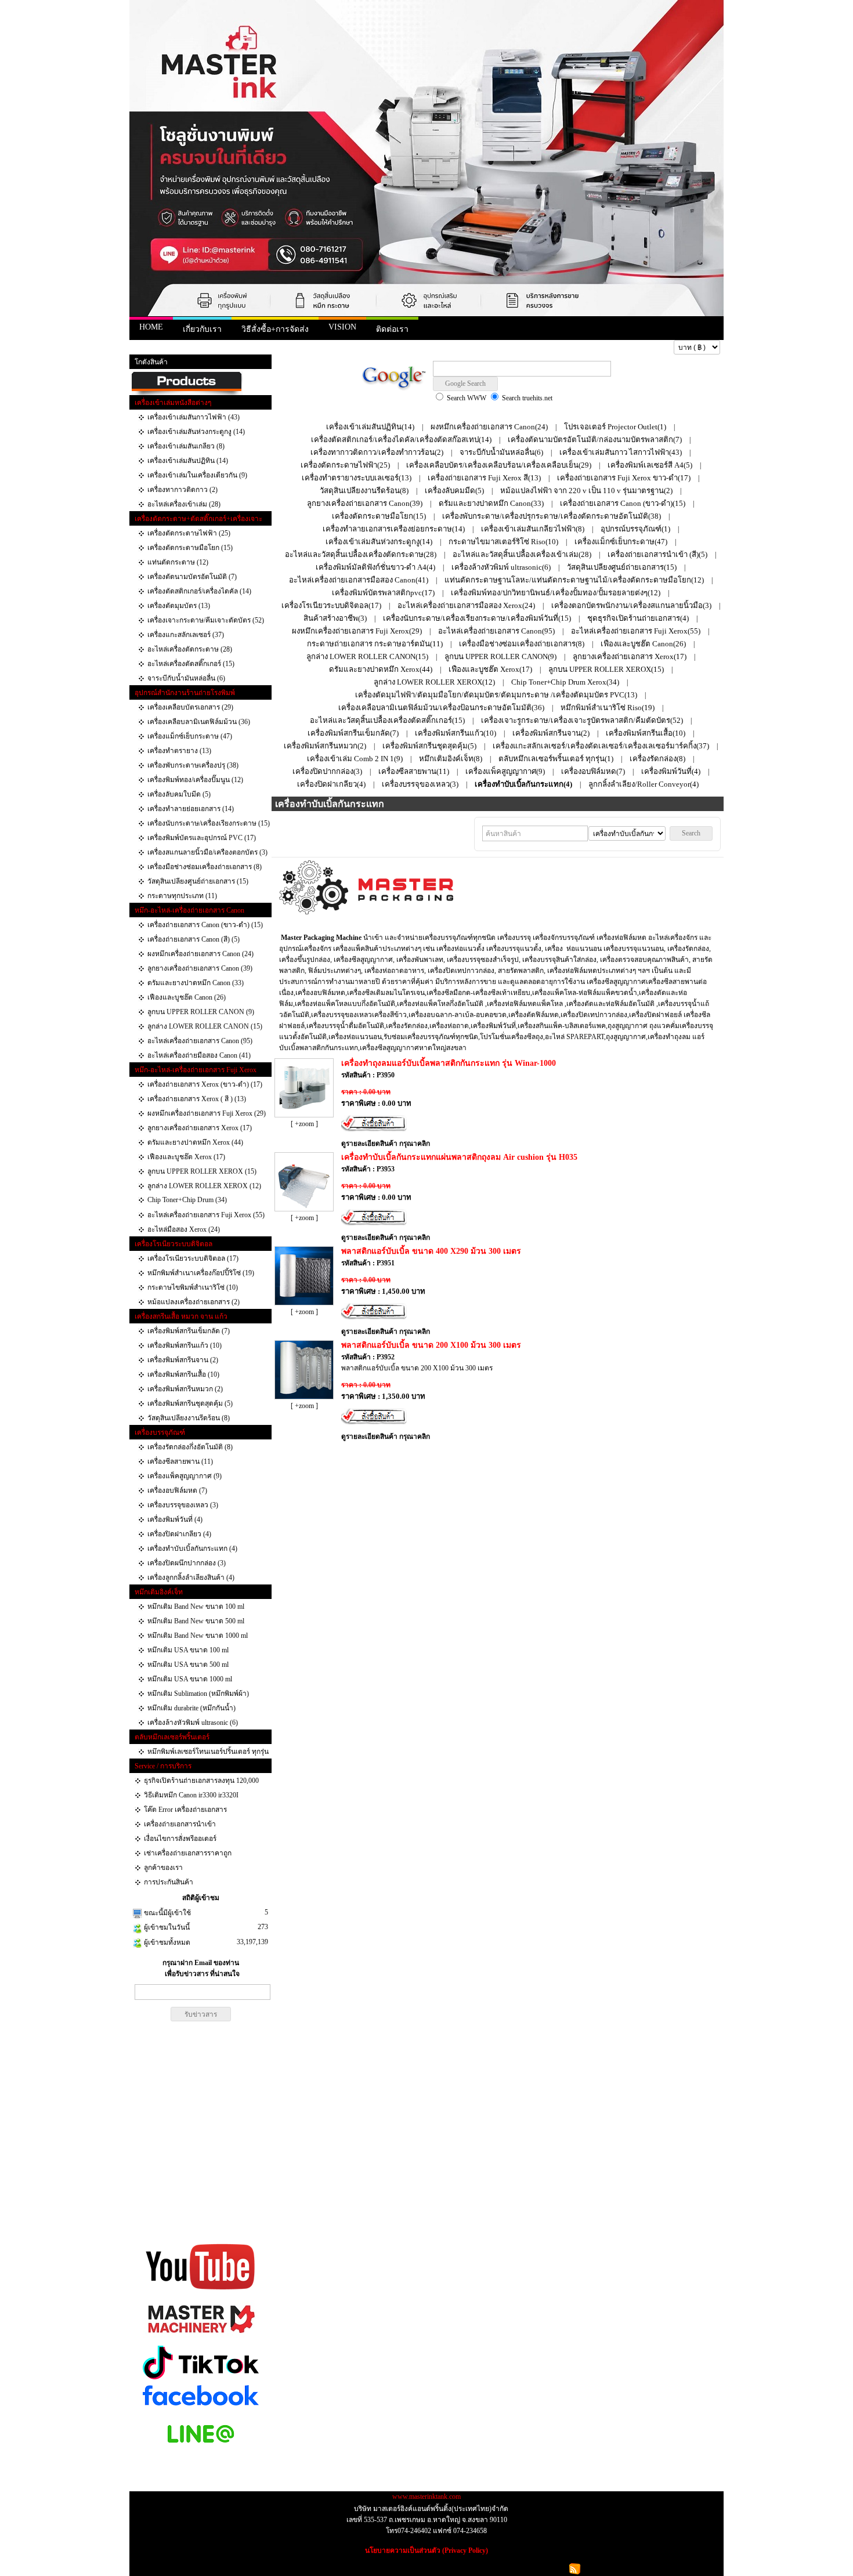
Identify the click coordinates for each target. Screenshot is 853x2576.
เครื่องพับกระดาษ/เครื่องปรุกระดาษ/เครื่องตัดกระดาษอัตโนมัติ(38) (552, 516)
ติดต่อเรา (392, 329)
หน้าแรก (147, 348)
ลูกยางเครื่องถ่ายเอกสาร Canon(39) (365, 503)
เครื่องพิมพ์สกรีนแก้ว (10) (185, 1345)
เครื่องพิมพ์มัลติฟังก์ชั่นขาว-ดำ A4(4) (375, 567)
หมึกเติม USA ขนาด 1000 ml (190, 1679)
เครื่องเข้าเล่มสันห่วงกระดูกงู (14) (196, 432)
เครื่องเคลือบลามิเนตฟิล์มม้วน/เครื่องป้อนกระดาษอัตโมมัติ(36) (441, 708)
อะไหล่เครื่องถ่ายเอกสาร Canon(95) (496, 631)
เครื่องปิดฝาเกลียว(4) (331, 784)
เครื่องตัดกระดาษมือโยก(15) (379, 516)
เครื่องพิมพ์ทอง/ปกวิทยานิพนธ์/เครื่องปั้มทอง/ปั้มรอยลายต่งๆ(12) (556, 593)
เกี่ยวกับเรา (202, 329)
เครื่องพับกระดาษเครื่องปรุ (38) (193, 765)
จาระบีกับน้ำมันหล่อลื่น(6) (501, 452)
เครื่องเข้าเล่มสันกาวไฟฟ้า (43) (194, 417)
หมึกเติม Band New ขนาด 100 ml (196, 1607)
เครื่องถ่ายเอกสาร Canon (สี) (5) (194, 939)
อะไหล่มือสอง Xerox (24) (184, 1229)
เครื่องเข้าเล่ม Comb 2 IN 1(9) (355, 759)
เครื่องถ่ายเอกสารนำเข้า (180, 1824)
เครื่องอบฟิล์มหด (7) (177, 1490)
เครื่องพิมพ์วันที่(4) (671, 771)
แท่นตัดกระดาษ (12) (178, 562)
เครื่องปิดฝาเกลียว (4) (179, 1534)
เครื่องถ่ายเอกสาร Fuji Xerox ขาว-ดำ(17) (624, 478)
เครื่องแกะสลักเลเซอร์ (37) (186, 635)
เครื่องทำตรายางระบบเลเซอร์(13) (357, 478)
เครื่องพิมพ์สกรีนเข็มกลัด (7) (189, 1331)
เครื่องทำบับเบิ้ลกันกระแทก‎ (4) (192, 1549)
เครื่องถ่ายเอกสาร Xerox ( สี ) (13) (197, 1099)
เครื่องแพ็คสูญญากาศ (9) (185, 1476)
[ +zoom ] (304, 1124)
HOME (151, 327)
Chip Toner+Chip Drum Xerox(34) (565, 682)
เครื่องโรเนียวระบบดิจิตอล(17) (331, 605)
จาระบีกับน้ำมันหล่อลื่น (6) (186, 678)
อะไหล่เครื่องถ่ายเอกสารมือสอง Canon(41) (359, 580)
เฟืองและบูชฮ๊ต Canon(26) (643, 644)
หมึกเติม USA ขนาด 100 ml (188, 1650)
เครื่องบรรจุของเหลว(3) (420, 784)
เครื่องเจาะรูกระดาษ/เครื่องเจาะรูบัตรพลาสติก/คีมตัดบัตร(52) (582, 720)
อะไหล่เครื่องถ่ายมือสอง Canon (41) (199, 1055)
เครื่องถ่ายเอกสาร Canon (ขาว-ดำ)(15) (623, 503)
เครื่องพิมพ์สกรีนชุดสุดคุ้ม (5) (190, 1403)
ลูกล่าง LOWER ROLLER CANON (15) (205, 1026)
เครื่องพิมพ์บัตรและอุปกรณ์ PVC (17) (202, 838)
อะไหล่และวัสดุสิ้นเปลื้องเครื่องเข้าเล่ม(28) (522, 554)
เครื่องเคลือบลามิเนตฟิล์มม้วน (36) (199, 722)
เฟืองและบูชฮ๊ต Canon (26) (187, 997)
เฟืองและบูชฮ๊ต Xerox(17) (490, 669)
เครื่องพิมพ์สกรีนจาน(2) (551, 733)
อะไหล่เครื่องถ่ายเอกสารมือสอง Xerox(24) (466, 605)
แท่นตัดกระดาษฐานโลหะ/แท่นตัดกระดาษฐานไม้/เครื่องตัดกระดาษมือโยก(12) (574, 580)
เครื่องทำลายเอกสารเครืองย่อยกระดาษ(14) (394, 529)
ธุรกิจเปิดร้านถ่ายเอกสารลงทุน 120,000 (201, 1781)
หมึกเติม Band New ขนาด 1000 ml (198, 1636)
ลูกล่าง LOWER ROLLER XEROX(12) (434, 682)
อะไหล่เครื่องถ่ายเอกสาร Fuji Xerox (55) (206, 1215)
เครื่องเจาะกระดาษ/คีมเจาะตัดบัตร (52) (206, 620)
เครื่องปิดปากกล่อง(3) (327, 771)
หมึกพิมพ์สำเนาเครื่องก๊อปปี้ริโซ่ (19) (201, 1273)
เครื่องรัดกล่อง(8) (657, 759)
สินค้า (174, 348)
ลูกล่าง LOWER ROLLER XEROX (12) (204, 1186)
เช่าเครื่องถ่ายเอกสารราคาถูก (188, 1853)
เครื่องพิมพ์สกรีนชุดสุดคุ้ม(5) (429, 746)
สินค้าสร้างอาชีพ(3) (335, 618)
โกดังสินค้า (151, 362)
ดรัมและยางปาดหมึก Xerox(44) (381, 669)
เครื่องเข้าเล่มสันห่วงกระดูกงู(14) (379, 542)
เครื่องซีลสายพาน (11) (180, 1461)
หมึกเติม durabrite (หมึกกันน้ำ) (191, 1708)
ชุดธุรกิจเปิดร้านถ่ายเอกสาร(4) (638, 618)
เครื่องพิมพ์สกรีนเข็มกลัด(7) (353, 733)
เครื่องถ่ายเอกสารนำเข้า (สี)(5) (657, 554)
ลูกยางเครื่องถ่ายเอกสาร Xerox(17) (630, 656)
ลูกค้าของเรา (163, 1868)
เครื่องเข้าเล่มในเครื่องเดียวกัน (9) (197, 475)
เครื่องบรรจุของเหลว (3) (183, 1505)
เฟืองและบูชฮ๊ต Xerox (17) (186, 1157)
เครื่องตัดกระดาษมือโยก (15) (190, 548)
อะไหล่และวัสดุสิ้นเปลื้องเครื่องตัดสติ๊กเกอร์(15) (387, 720)
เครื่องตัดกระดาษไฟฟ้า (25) (189, 533)
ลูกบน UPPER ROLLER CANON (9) (201, 1012)
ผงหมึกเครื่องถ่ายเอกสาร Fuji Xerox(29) (357, 631)
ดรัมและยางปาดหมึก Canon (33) (196, 983)
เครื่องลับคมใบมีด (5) (179, 794)
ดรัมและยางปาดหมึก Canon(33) (491, 503)
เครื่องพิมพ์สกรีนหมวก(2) (325, 746)
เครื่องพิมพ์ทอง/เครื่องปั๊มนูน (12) (195, 780)
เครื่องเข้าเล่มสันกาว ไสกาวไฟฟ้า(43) (621, 452)
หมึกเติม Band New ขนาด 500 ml (196, 1621)
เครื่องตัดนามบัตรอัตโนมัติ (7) (192, 577)
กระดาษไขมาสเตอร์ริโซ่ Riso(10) (503, 542)
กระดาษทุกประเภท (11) (182, 896)
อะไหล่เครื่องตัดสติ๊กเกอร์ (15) (191, 664)
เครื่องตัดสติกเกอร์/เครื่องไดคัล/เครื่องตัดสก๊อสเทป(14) (401, 439)
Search (691, 833)
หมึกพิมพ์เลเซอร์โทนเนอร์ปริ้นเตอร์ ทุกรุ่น (208, 1752)
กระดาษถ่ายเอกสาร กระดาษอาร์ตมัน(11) (375, 644)
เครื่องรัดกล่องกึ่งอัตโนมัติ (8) (190, 1447)
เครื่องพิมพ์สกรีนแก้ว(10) (456, 733)
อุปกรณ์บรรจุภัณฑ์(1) (635, 529)
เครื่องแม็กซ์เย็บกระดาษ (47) (190, 736)
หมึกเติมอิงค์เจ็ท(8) (451, 759)
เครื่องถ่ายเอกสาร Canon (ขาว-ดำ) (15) (205, 925)
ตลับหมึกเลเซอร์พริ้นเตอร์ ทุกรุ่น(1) (556, 759)
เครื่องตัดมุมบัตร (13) (179, 606)
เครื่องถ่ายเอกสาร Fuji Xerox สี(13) (484, 478)
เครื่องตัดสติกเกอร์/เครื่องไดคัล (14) (199, 591)
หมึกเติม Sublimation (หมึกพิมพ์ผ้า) (198, 1694)
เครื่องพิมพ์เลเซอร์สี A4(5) (650, 465)
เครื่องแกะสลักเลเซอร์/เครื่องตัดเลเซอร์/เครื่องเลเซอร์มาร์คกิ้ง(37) (601, 746)
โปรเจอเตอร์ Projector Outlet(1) (615, 427)
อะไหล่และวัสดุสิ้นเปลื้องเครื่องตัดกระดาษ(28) (361, 554)
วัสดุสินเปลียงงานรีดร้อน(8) (364, 491)
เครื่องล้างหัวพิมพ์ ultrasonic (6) (193, 1723)
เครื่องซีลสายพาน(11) (414, 771)
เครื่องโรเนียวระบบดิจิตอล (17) (193, 1258)
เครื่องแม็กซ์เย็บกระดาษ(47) (621, 542)
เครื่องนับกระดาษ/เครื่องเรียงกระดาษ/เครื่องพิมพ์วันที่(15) (477, 618)
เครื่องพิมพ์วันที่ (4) (175, 1519)
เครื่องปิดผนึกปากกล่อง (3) (187, 1563)
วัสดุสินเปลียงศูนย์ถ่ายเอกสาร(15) (622, 567)
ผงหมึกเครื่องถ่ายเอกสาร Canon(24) (489, 427)
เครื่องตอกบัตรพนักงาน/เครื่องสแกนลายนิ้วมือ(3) (631, 605)
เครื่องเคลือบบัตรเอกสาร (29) (190, 707)
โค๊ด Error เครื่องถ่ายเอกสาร (185, 1810)
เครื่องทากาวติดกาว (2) (182, 490)
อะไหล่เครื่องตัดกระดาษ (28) (190, 649)
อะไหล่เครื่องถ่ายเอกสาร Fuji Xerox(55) (636, 631)
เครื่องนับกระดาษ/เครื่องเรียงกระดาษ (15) (209, 823)
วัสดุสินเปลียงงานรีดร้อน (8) (189, 1418)
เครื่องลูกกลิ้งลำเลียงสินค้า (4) (191, 1578)
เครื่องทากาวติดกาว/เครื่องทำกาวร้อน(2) (377, 452)
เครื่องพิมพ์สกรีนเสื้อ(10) (646, 733)
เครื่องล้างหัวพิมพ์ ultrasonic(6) (501, 567)
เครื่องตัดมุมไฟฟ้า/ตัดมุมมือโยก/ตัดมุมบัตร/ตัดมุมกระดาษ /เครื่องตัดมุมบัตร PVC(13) (496, 695)
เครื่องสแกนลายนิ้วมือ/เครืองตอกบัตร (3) (207, 852)
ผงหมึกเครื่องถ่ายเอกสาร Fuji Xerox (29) (207, 1113)
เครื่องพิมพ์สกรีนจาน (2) (183, 1360)
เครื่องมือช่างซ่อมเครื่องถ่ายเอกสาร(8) (522, 644)
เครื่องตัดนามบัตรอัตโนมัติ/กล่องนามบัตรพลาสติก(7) (595, 439)
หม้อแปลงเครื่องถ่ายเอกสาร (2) (194, 1302)
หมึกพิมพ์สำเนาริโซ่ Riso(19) (608, 708)
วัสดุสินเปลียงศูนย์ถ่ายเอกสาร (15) (198, 881)
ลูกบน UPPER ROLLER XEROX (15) (202, 1171)
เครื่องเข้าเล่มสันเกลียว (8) (186, 446)
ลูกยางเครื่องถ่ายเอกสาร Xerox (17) (200, 1128)
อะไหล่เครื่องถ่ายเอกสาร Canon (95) (200, 1041)
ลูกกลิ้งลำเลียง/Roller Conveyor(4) (644, 784)
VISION (342, 327)
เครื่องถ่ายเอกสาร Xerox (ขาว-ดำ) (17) (205, 1084)
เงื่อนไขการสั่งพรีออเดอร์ (180, 1839)
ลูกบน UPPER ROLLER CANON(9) (500, 656)
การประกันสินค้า (169, 1882)
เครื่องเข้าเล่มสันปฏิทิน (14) (188, 461)
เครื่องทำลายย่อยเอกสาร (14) (191, 809)
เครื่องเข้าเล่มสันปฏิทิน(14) (370, 427)
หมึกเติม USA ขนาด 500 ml (188, 1665)
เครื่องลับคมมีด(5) (454, 491)
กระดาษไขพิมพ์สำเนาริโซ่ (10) (193, 1287)
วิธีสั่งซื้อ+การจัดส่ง (275, 329)
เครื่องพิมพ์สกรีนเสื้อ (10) (183, 1374)
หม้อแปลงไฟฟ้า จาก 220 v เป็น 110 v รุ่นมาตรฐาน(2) (586, 491)
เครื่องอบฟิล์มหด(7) (593, 771)
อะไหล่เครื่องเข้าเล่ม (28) (184, 504)
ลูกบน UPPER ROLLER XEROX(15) (606, 669)
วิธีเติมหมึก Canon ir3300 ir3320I (191, 1795)
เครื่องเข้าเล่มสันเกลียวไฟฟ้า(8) (533, 529)
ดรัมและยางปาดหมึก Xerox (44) (195, 1142)
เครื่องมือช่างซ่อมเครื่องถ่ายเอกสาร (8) (205, 867)
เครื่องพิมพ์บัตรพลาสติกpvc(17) (383, 593)
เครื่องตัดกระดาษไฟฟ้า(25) (345, 465)
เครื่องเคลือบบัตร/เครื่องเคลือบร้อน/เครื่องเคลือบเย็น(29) (499, 465)
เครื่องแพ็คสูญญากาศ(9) (505, 771)
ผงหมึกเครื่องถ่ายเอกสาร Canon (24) (200, 954)
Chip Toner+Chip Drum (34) (187, 1200)
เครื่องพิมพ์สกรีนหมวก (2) (185, 1389)
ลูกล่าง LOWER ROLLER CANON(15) (367, 656)
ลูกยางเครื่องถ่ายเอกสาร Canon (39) (200, 968)
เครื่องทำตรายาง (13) (179, 751)
